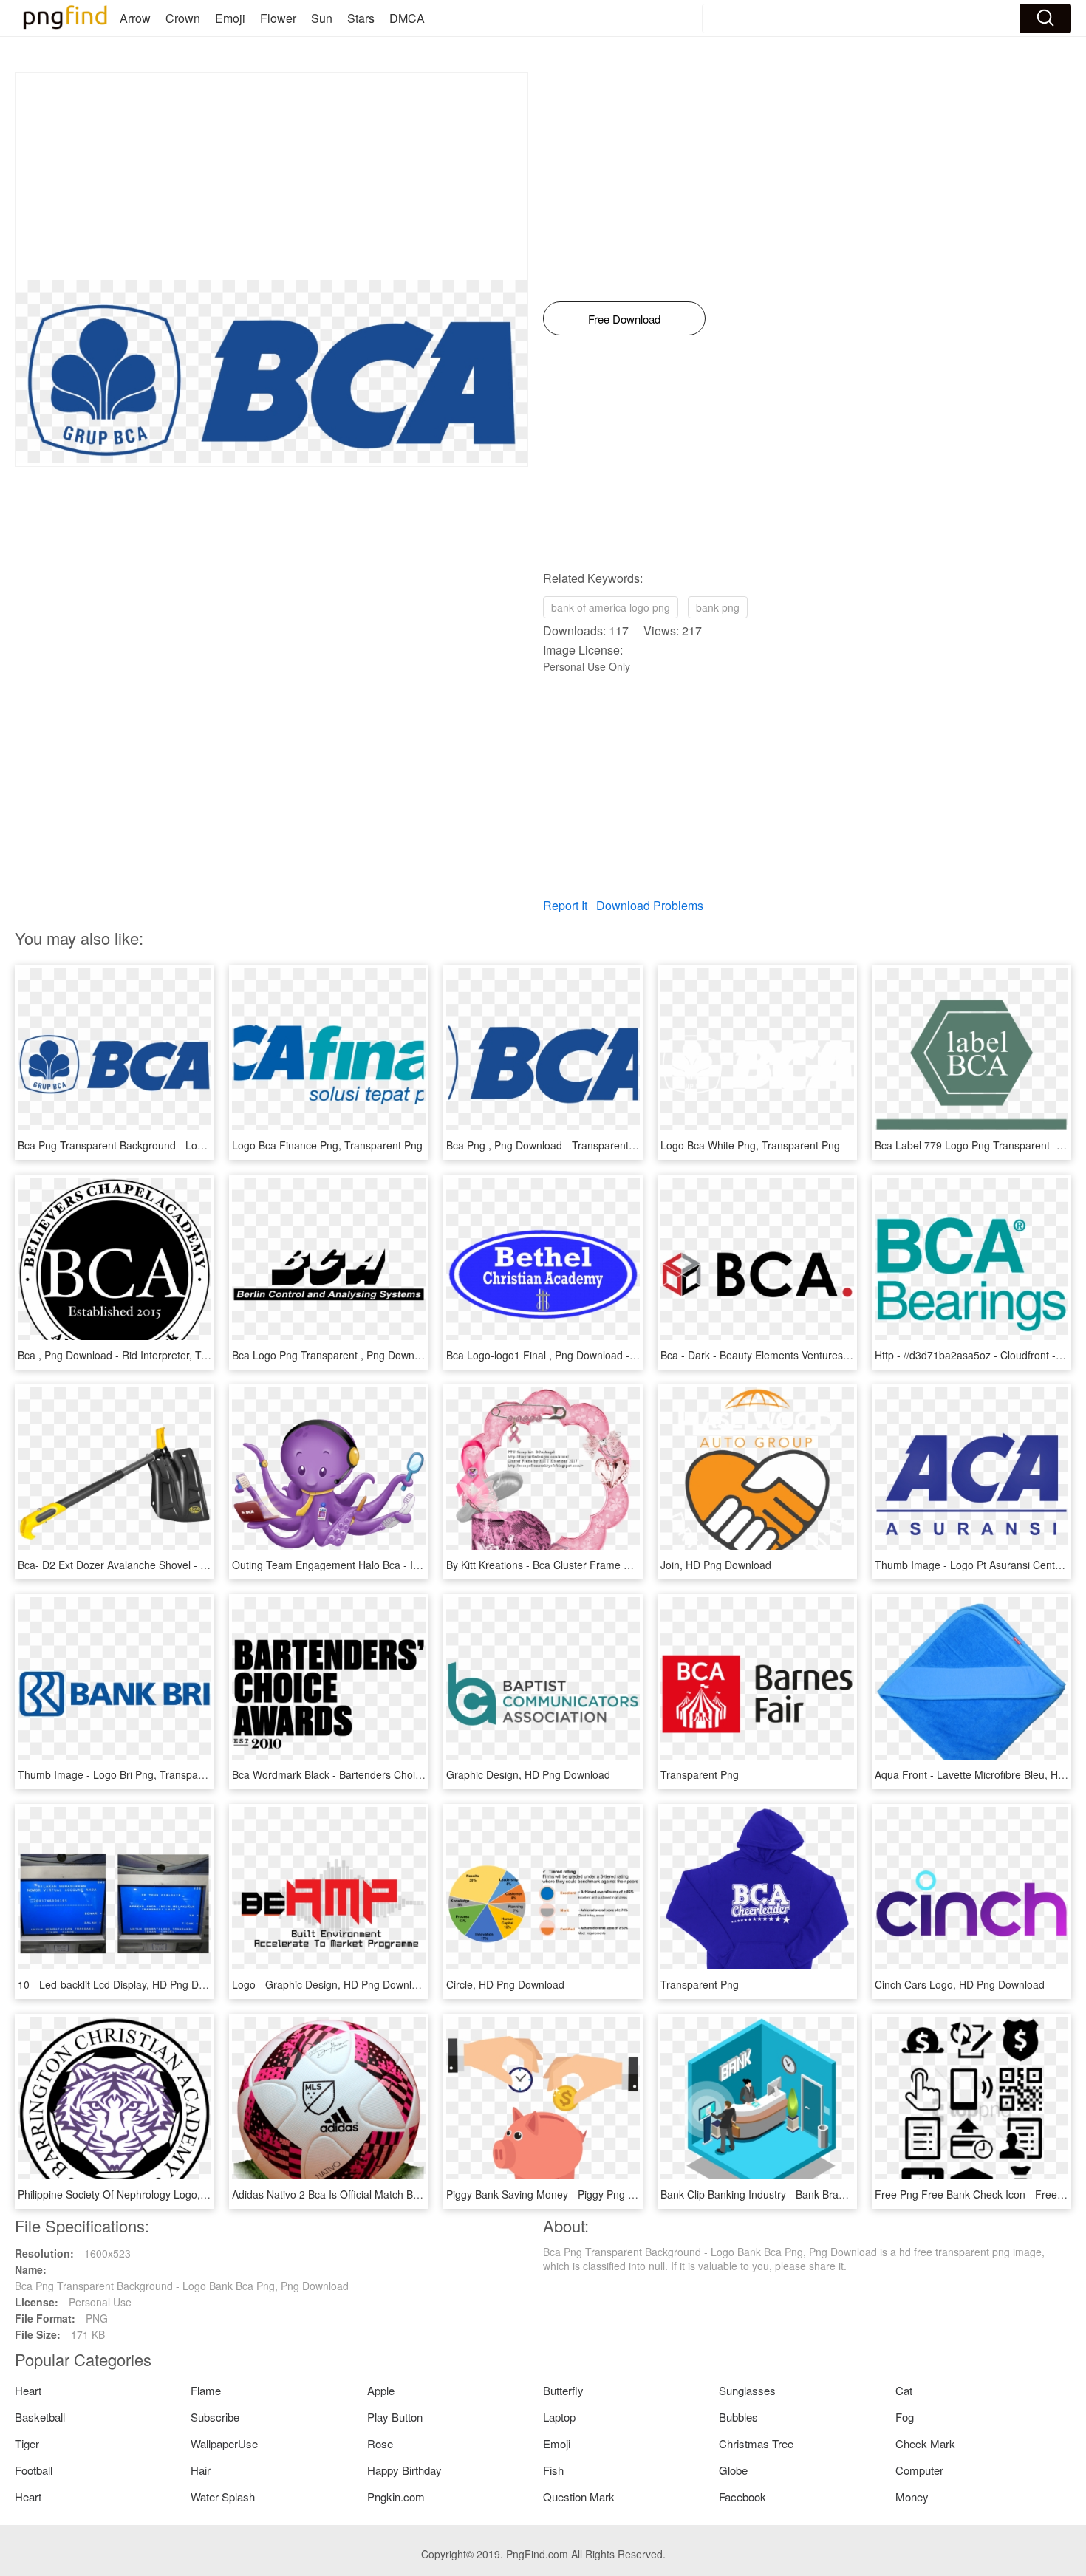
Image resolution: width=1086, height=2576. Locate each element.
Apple (381, 2390)
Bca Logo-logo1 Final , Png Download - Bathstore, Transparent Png (604, 1355)
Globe (733, 2470)
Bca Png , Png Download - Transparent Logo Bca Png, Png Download (609, 1145)
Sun (322, 18)
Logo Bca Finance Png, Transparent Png (327, 1145)
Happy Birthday (404, 2470)
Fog (905, 2417)
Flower (278, 18)
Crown (183, 18)
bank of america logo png (611, 607)
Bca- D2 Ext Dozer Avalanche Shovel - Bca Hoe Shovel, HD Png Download (192, 1565)
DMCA (407, 18)
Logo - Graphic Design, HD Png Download (331, 1984)
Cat (904, 2390)
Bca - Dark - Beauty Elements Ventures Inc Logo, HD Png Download (819, 1355)
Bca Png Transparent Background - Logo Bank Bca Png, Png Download (185, 1145)
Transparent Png (700, 1774)
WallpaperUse (224, 2443)
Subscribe (215, 2417)
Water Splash (223, 2497)
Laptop (559, 2417)
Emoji (230, 18)
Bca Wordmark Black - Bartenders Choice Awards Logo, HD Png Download (407, 1774)
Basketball (40, 2417)
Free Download (624, 319)
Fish (553, 2470)
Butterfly (563, 2390)
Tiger (27, 2443)
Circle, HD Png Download (505, 1984)
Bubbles (738, 2417)
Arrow (135, 18)
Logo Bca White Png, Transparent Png (750, 1145)
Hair (201, 2470)
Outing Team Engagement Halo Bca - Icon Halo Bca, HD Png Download (399, 1565)
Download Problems (650, 905)
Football (34, 2470)
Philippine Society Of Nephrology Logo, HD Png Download (153, 2194)
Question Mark (579, 2497)
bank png (718, 607)
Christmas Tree (756, 2443)
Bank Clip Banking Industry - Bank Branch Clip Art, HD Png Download (822, 2194)
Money (912, 2497)
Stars (361, 18)
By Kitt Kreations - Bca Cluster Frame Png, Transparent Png (586, 1565)
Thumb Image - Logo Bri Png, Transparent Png (128, 1774)
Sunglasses (747, 2390)
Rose (380, 2443)
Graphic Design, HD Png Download (528, 1774)
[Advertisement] (271, 177)
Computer (919, 2470)
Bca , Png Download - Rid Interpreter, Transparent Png (146, 1355)
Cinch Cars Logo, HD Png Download (960, 1984)
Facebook (742, 2497)
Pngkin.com (396, 2497)
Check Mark (925, 2443)
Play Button (395, 2417)
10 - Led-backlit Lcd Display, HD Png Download (128, 1984)
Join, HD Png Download (716, 1565)
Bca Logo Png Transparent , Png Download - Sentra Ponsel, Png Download (408, 1355)
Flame (206, 2390)
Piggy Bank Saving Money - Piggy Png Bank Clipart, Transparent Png (608, 2194)
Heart (28, 2390)
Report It (565, 905)
